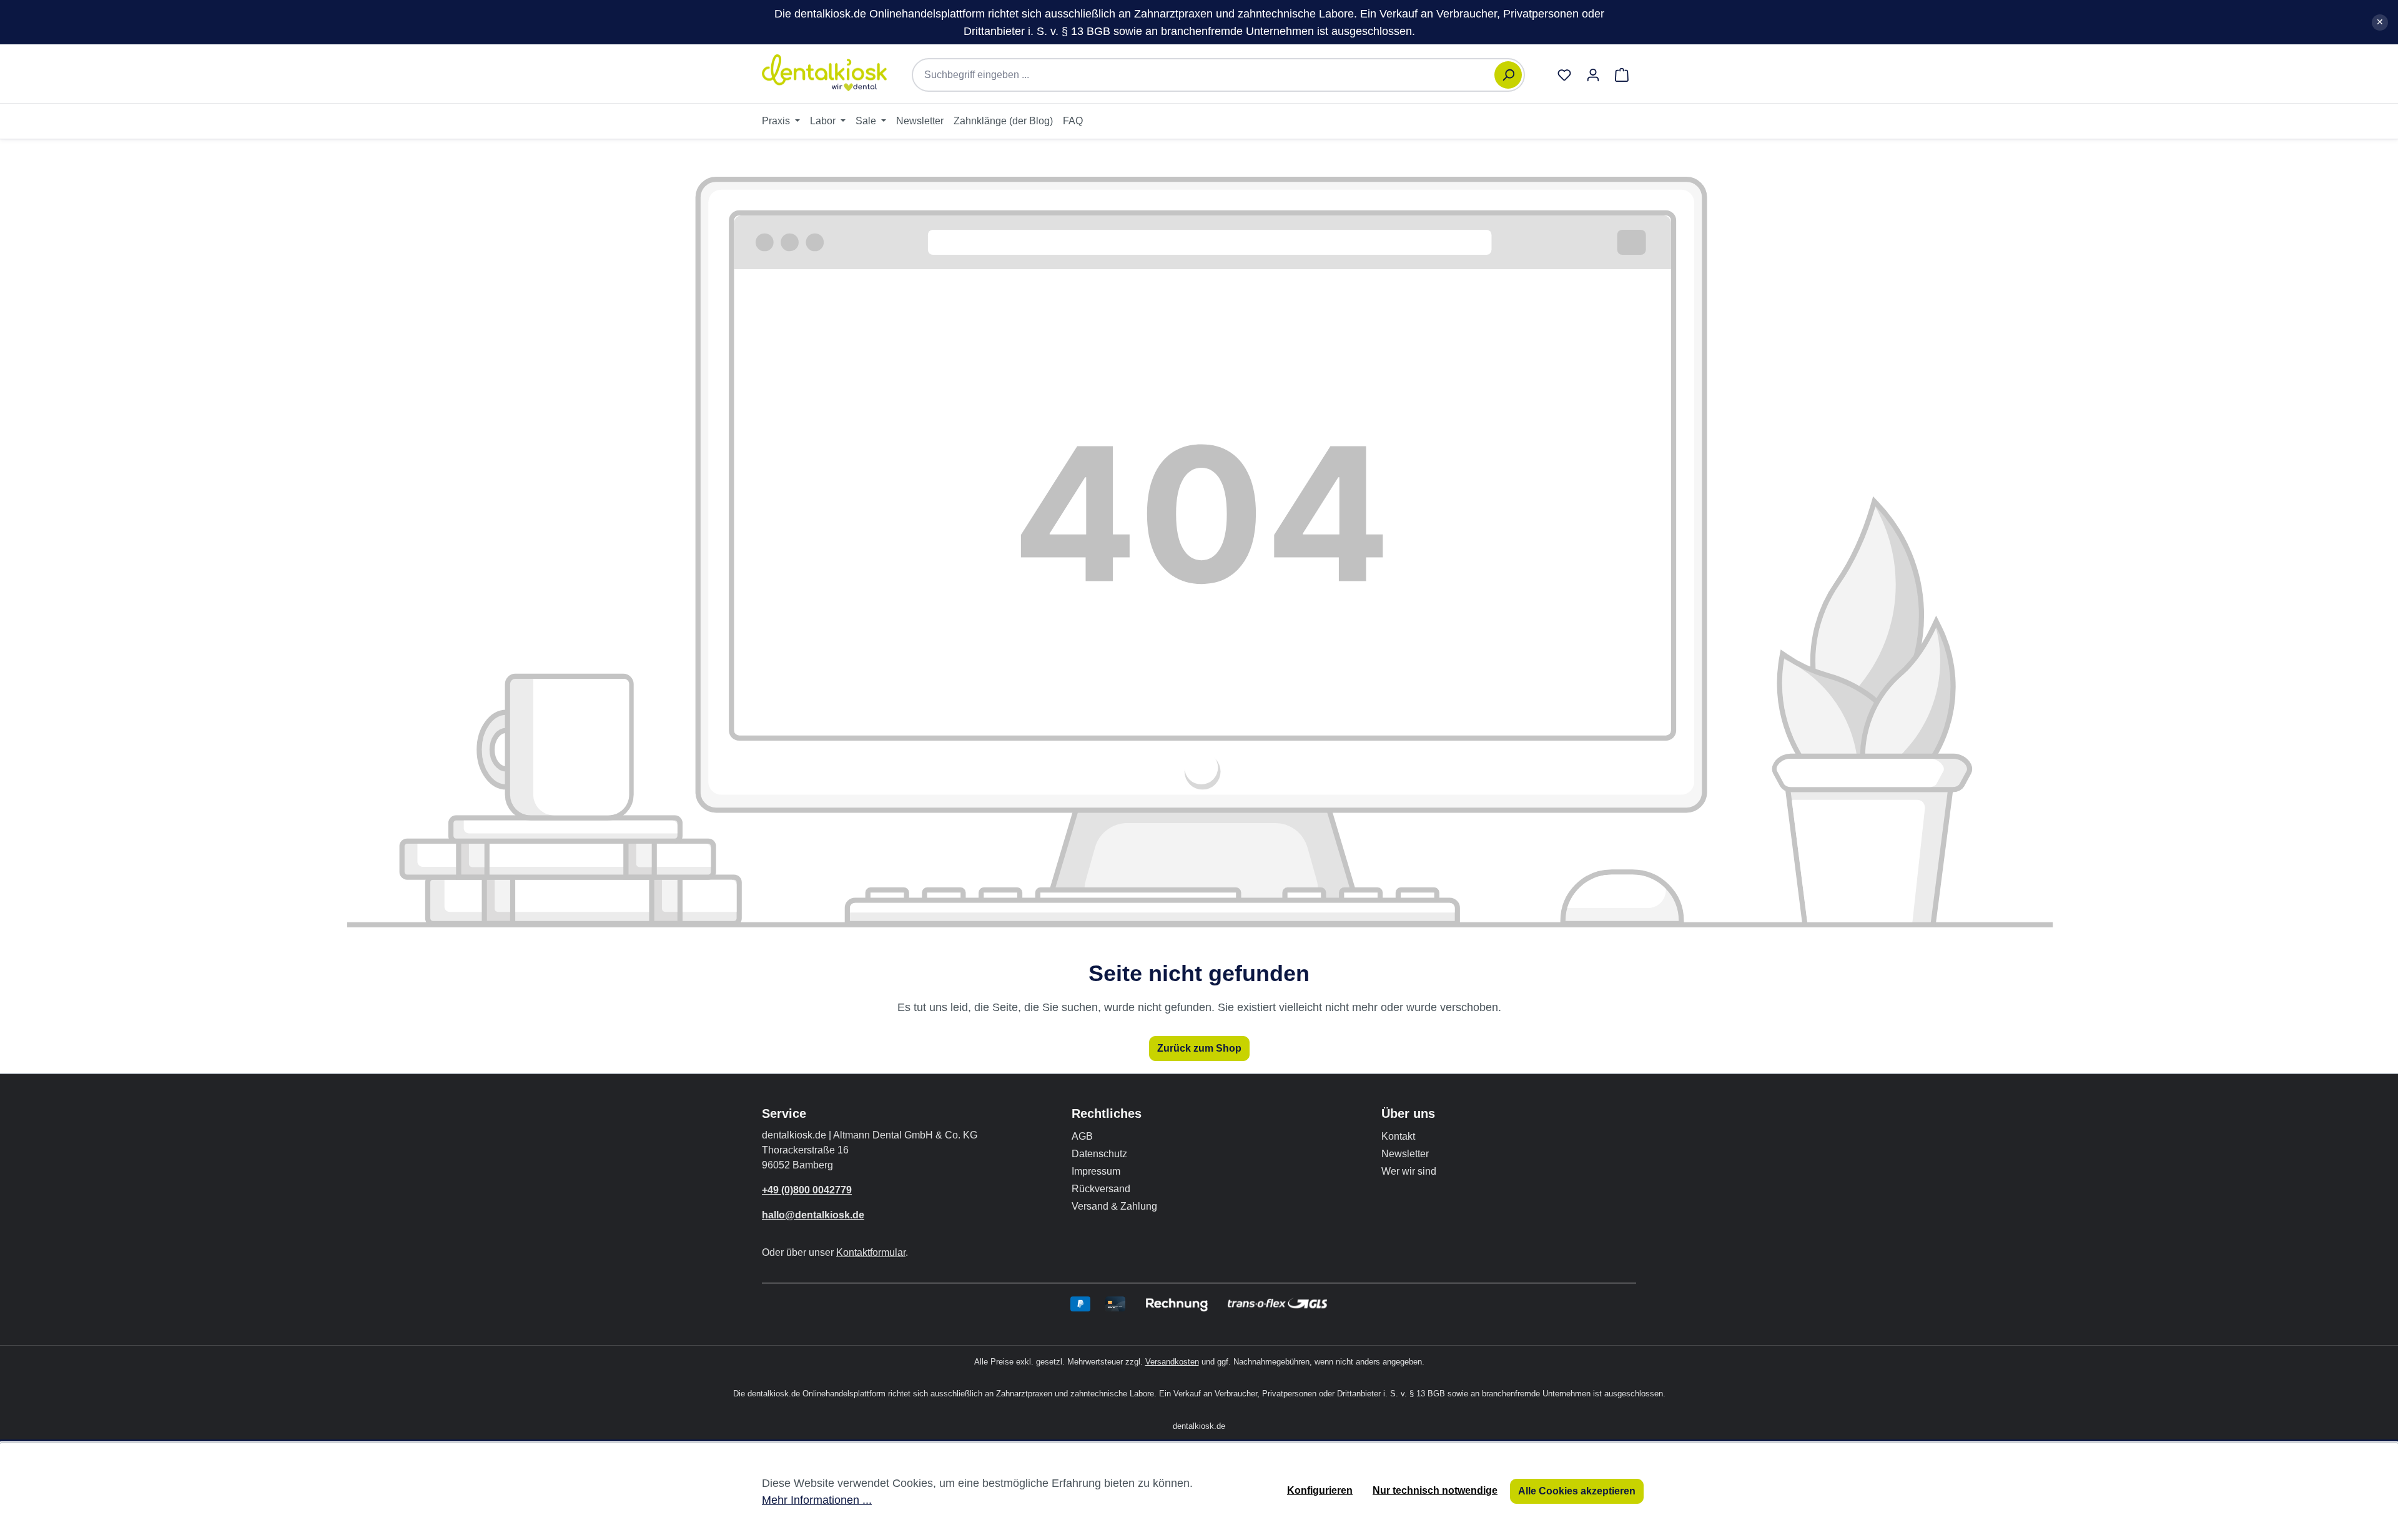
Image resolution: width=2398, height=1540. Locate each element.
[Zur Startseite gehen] (824, 73)
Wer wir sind (1409, 1171)
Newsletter (1405, 1154)
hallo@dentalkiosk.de (813, 1215)
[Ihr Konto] (1593, 75)
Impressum (1096, 1171)
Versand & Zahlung (1114, 1206)
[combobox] (1210, 75)
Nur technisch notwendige (1435, 1490)
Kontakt (1398, 1136)
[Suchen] (1508, 75)
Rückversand (1101, 1189)
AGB (1082, 1136)
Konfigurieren (1320, 1490)
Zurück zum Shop (1199, 1048)
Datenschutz (1099, 1154)
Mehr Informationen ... (817, 1500)
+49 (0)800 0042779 (807, 1190)
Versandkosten (1172, 1362)
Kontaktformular (871, 1252)
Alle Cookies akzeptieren (1577, 1491)
